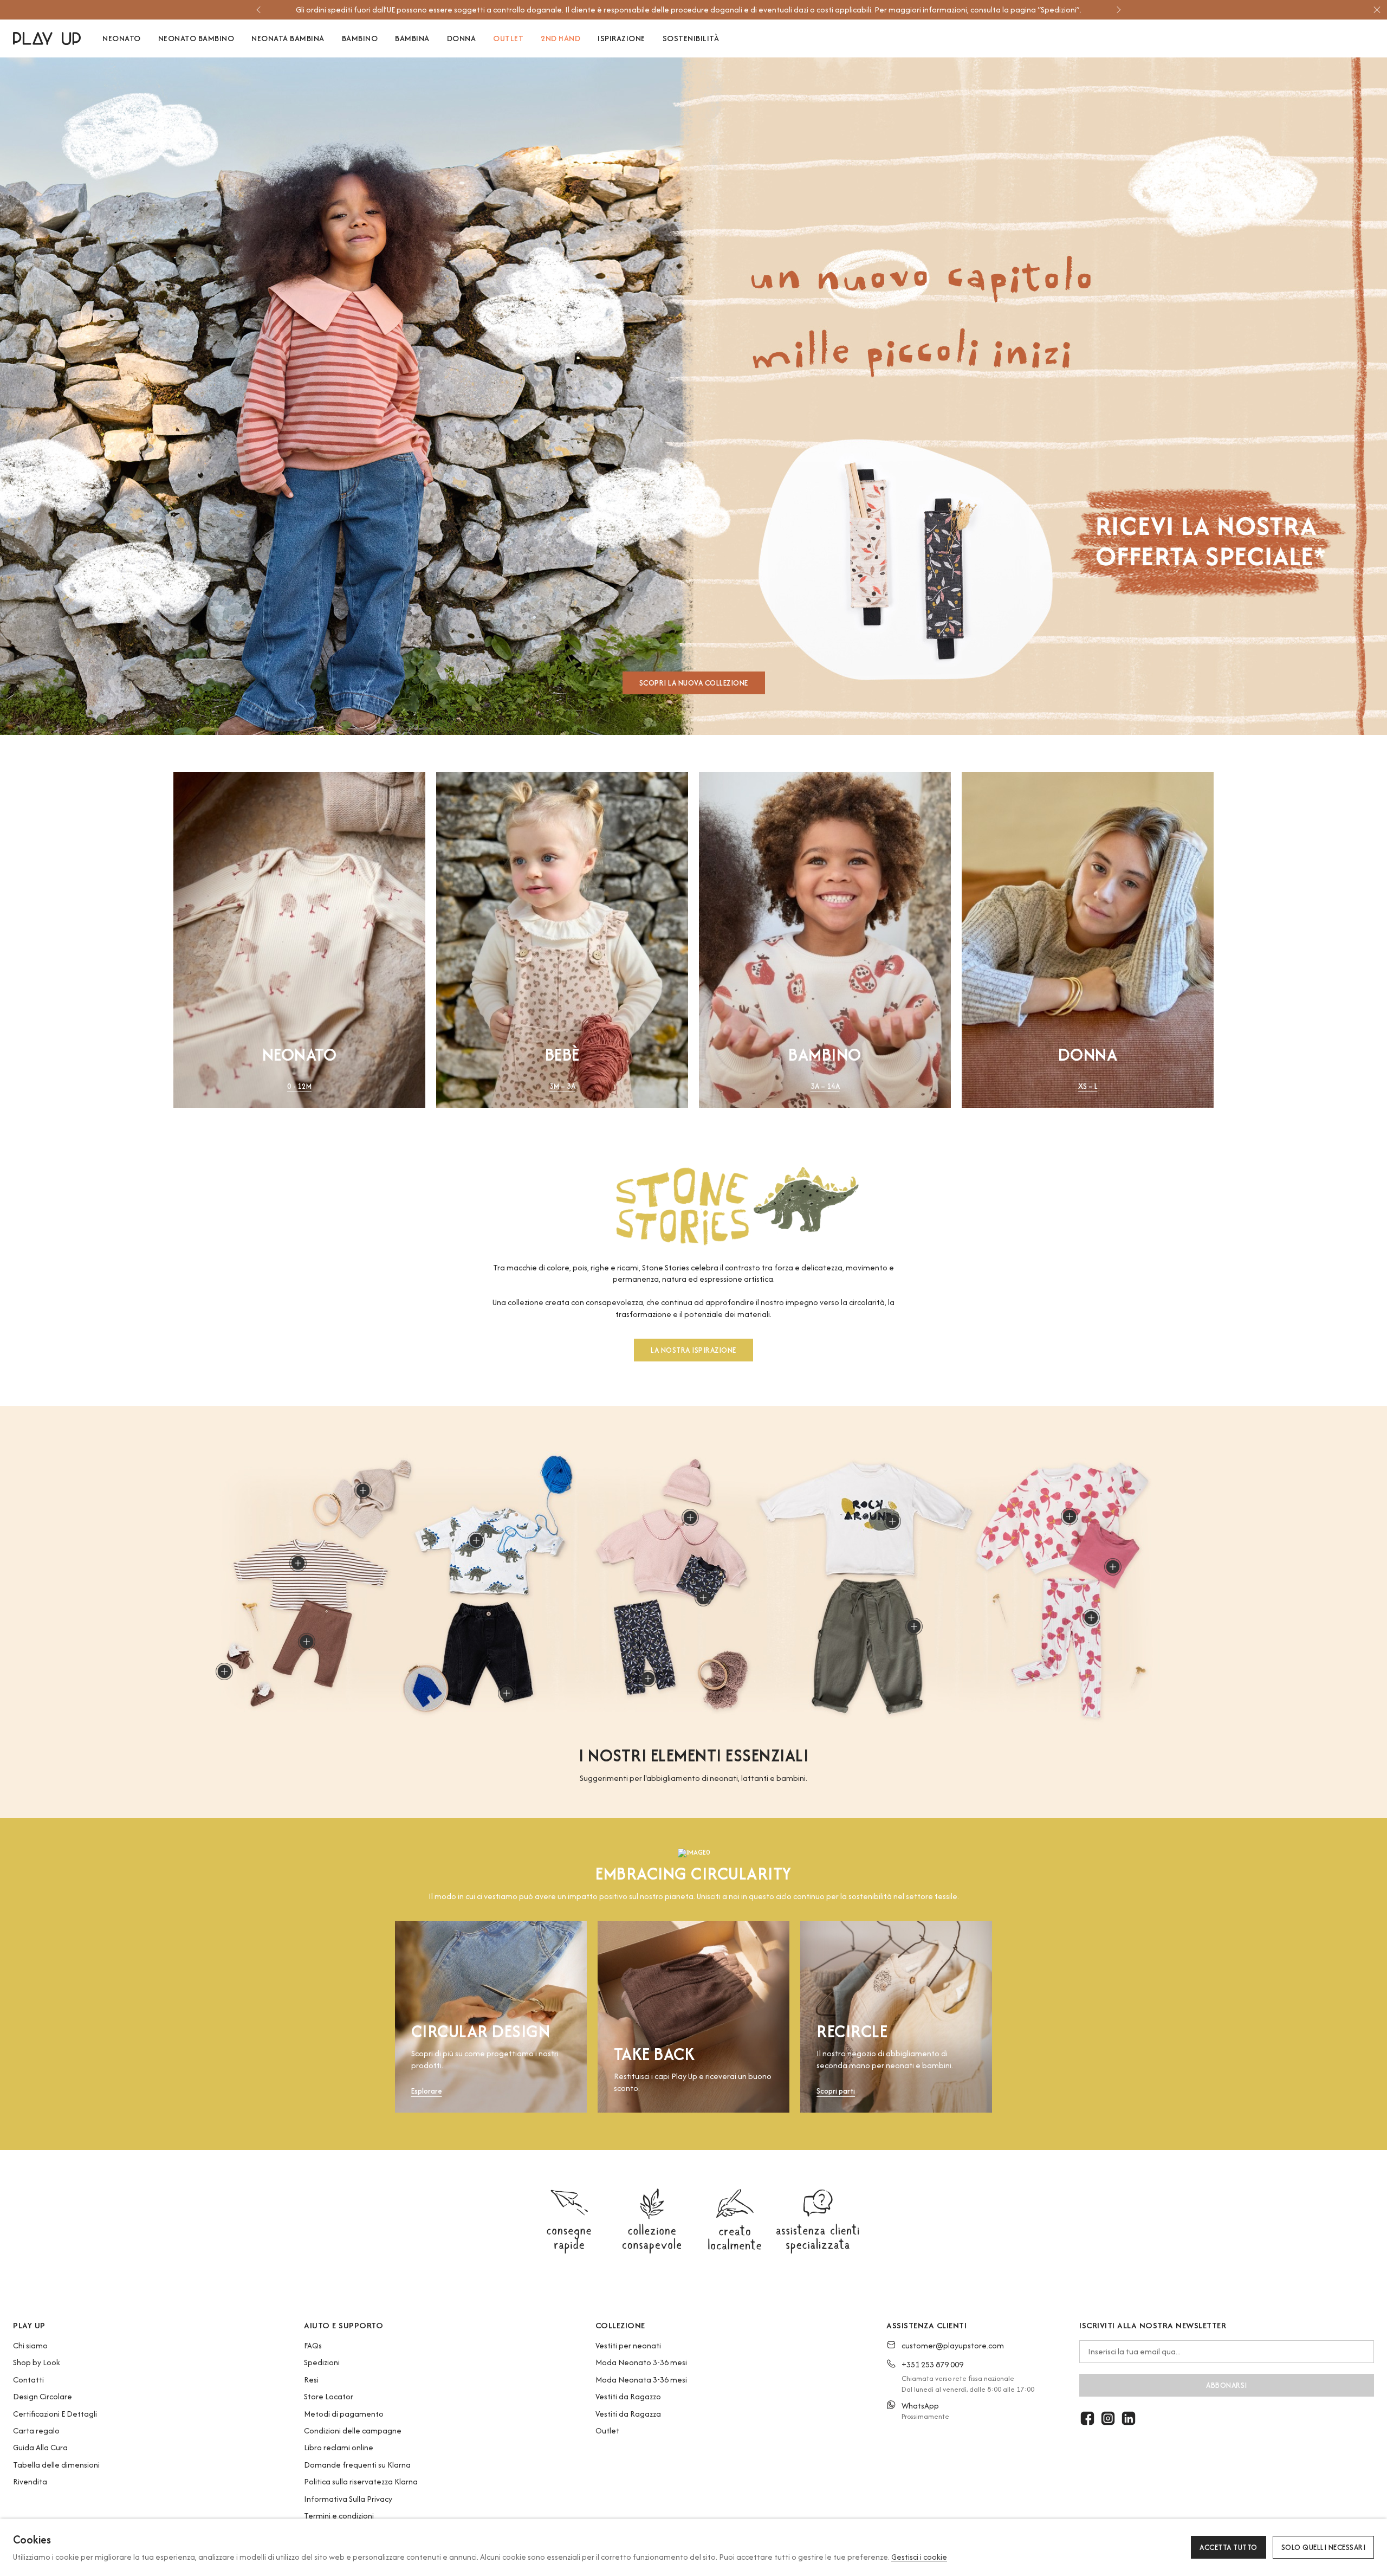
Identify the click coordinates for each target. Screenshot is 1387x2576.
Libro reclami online (339, 2447)
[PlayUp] (47, 38)
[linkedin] (1129, 2418)
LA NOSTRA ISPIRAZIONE (693, 1351)
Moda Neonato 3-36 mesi (641, 2362)
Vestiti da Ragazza (628, 2414)
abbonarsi (1227, 2385)
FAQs (313, 2345)
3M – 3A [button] (562, 1086)
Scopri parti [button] (836, 2092)
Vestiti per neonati (628, 2345)
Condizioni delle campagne (353, 2430)
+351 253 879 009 (932, 2364)
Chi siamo (30, 2345)
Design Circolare (43, 2396)
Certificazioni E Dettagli (55, 2414)
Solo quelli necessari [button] (1324, 2547)
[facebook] (1087, 2418)
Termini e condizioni (339, 2516)
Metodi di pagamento (344, 2414)
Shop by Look (37, 2362)
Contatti (28, 2380)
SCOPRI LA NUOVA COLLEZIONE (694, 683)
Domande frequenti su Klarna (357, 2465)
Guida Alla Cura (40, 2447)
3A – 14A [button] (825, 1086)
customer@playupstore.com (953, 2345)
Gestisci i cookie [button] (919, 2557)
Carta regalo (36, 2430)
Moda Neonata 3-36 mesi (641, 2380)
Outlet (607, 2430)
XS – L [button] (1088, 1086)
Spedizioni (322, 2362)
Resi (311, 2380)
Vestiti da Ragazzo (628, 2396)
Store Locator (329, 2396)
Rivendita (30, 2481)
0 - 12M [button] (299, 1086)
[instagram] (1108, 2418)
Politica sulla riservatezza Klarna (361, 2481)
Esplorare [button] (427, 2092)
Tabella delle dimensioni (56, 2465)
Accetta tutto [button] (1229, 2547)
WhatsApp (920, 2406)
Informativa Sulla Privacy (348, 2499)
